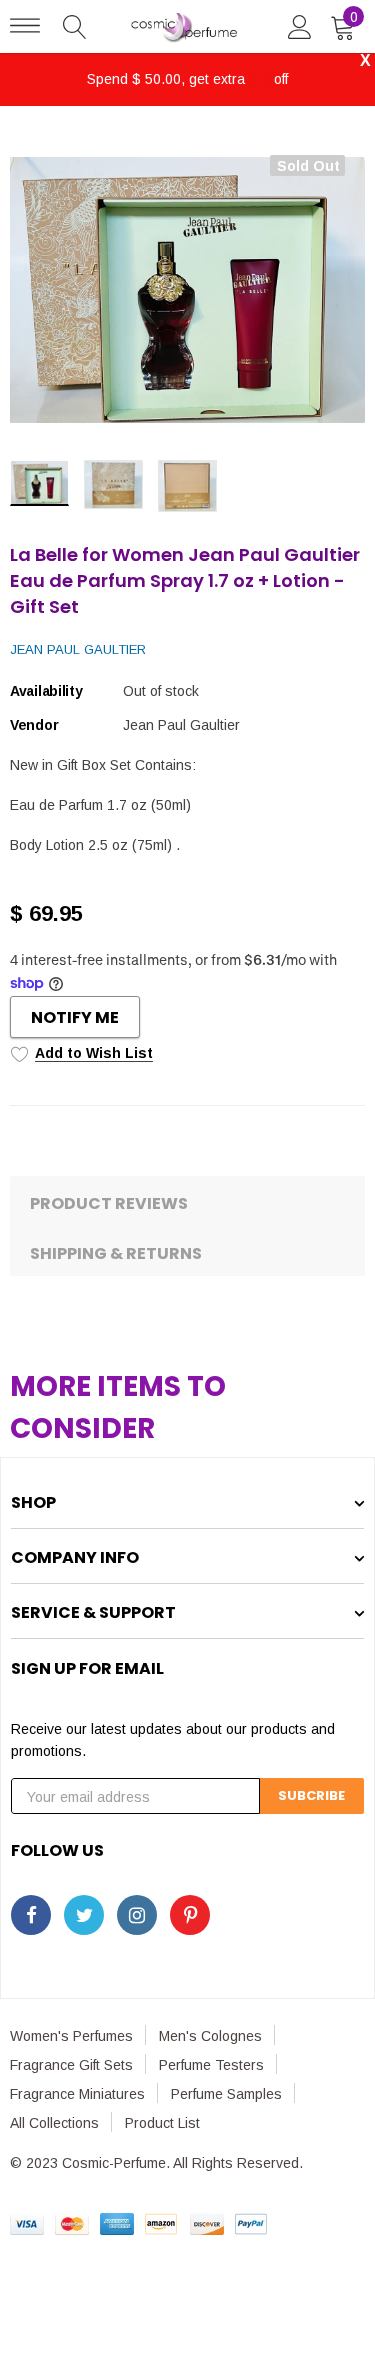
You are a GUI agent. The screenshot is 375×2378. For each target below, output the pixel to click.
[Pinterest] (190, 1915)
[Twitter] (84, 1915)
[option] (187, 290)
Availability (46, 691)
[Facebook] (31, 1915)
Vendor (34, 725)
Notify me (75, 1017)
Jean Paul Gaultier (78, 649)
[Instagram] (137, 1915)
